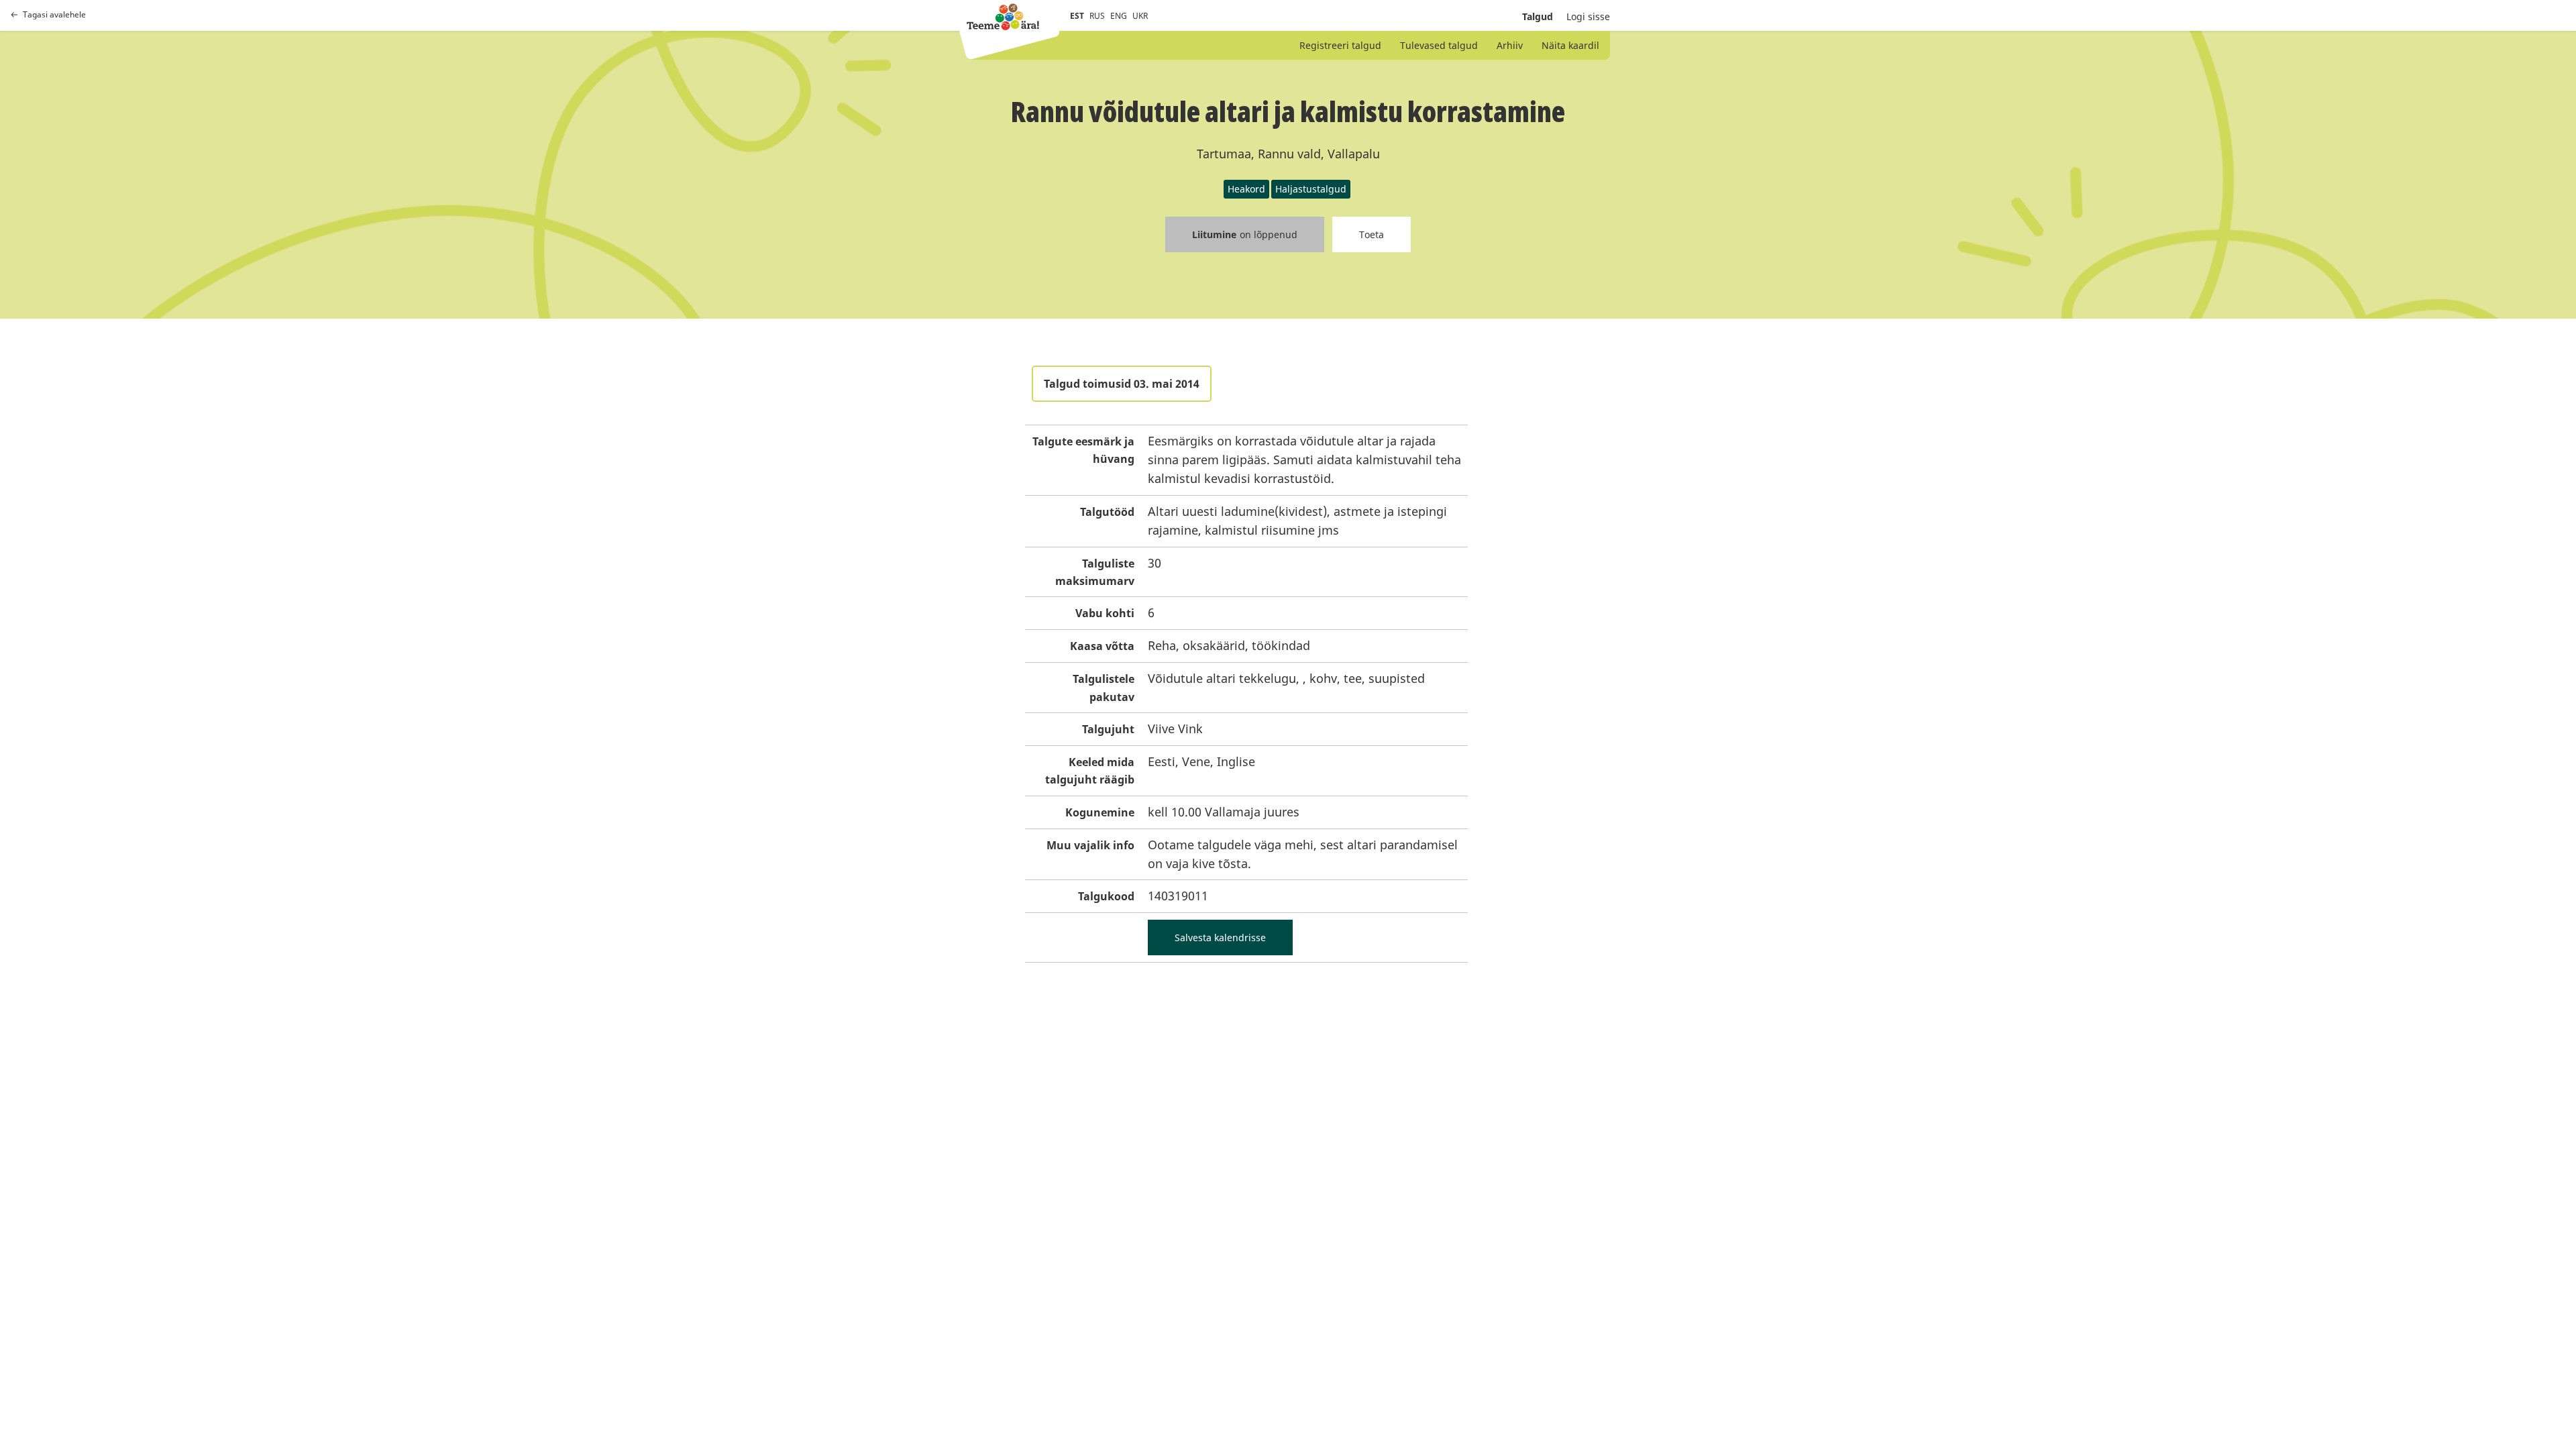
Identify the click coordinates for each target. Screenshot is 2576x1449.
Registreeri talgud (1340, 45)
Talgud (1538, 16)
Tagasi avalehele (54, 15)
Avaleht (1003, 17)
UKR (1140, 16)
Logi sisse (1588, 16)
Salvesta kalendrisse (1220, 937)
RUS (1097, 16)
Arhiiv (1510, 45)
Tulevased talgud (1439, 45)
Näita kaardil (1570, 45)
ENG (1119, 16)
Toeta (1372, 234)
